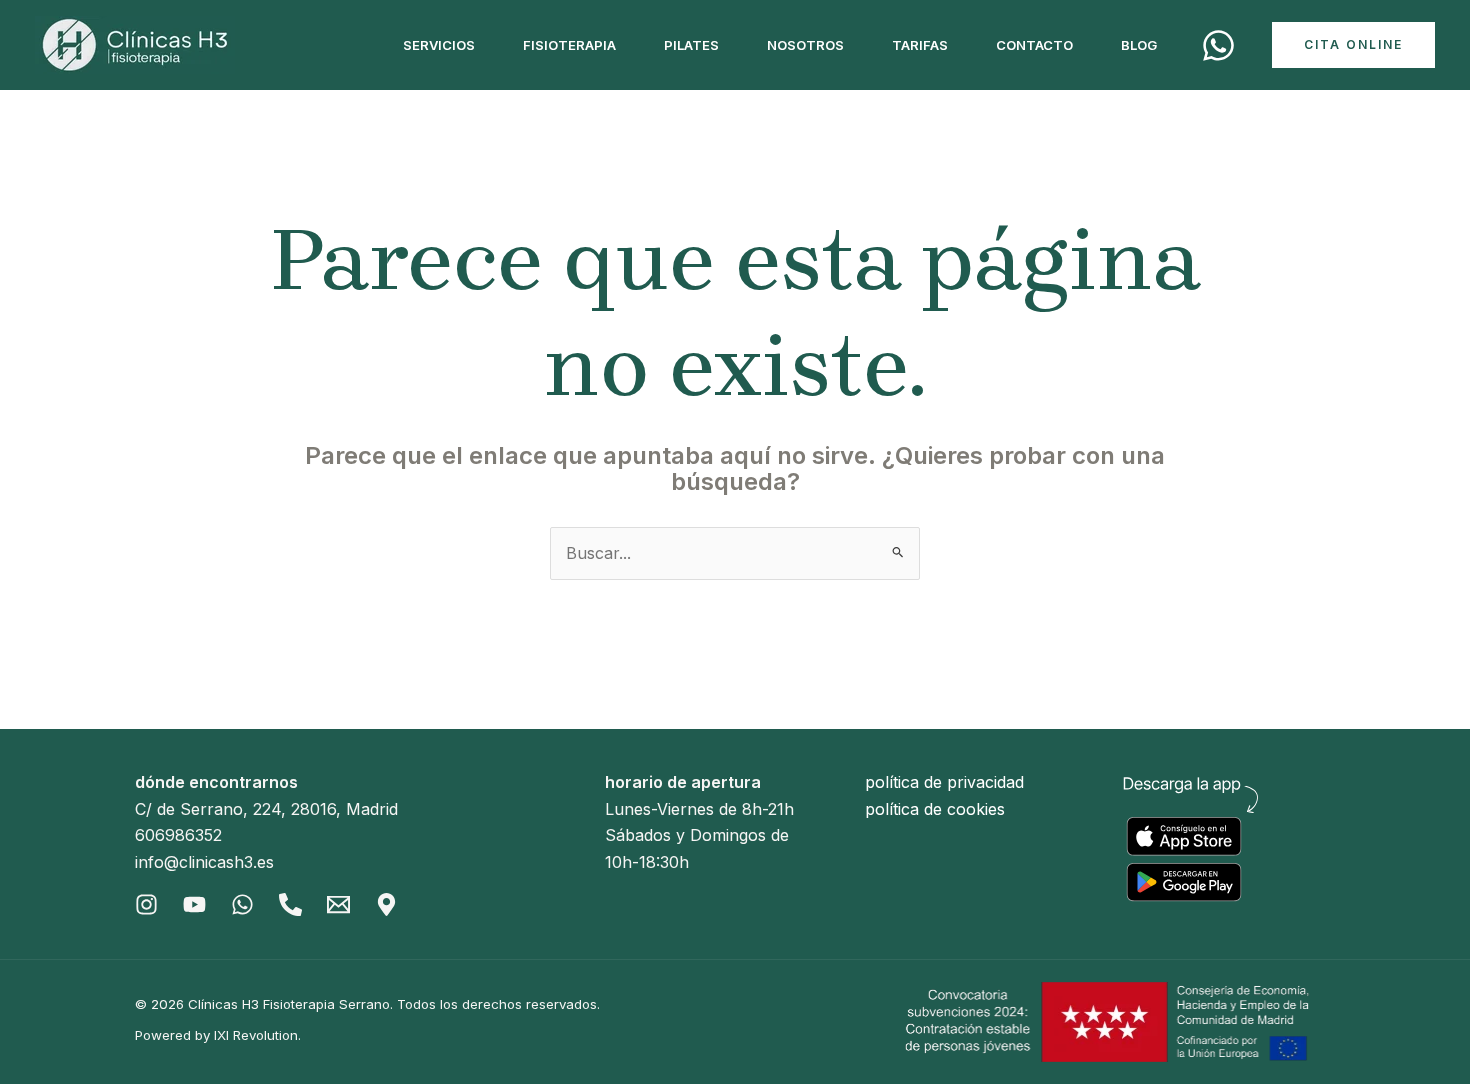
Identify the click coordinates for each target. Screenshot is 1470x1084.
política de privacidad (944, 782)
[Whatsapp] (242, 904)
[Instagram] (146, 904)
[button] (1353, 45)
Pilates (691, 45)
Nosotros (805, 45)
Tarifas (920, 45)
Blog (1139, 45)
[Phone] (290, 904)
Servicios (439, 45)
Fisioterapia (569, 45)
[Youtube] (194, 904)
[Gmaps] (386, 904)
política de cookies (935, 809)
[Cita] (1218, 45)
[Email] (338, 904)
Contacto (1034, 45)
